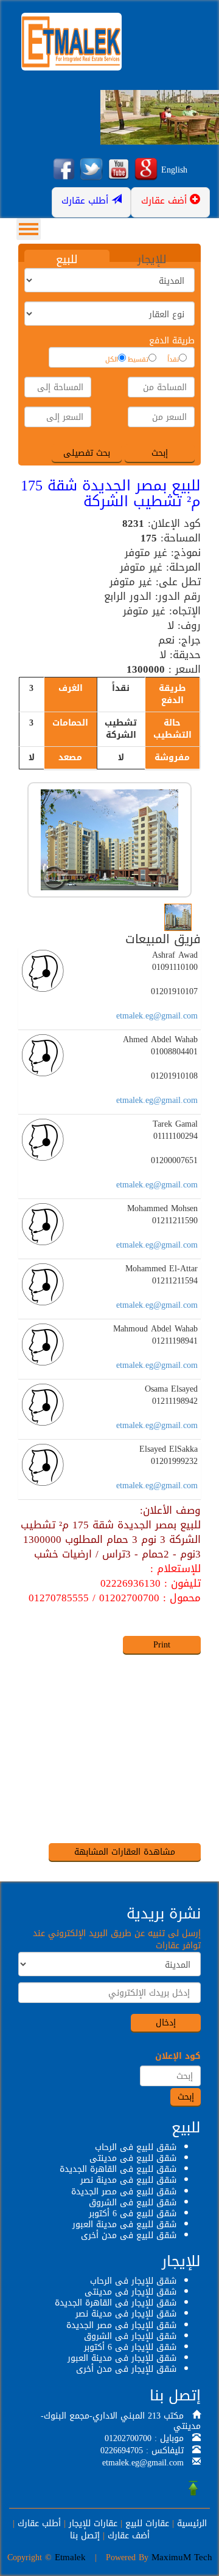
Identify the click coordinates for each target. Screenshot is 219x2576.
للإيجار (152, 259)
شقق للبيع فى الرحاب (136, 2147)
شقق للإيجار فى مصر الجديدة (121, 2325)
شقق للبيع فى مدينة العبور (124, 2224)
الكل (112, 360)
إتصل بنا (85, 2536)
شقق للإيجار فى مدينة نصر (126, 2314)
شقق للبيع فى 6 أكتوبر (133, 2214)
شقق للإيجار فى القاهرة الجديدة (116, 2303)
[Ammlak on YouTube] (119, 170)
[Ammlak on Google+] (146, 170)
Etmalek (70, 2557)
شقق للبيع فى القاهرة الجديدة (118, 2169)
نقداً (173, 360)
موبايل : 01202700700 (144, 2438)
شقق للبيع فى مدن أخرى (129, 2235)
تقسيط (138, 360)
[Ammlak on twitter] (91, 170)
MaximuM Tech (182, 2557)
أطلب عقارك (39, 2523)
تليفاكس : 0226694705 (142, 2451)
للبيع (67, 259)
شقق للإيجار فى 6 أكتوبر (130, 2347)
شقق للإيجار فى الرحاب (133, 2281)
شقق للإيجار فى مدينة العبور (122, 2358)
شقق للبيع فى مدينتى (133, 2158)
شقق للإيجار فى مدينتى (130, 2292)
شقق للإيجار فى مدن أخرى (126, 2369)
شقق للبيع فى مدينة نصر (128, 2180)
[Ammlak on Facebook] (64, 170)
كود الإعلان (178, 2056)
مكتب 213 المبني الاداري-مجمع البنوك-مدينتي (121, 2421)
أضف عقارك (129, 2536)
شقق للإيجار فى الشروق (130, 2336)
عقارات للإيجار (93, 2523)
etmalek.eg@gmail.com (157, 1016)
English (174, 170)
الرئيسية (192, 2523)
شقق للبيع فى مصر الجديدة (124, 2192)
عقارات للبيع (147, 2523)
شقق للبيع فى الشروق (133, 2203)
